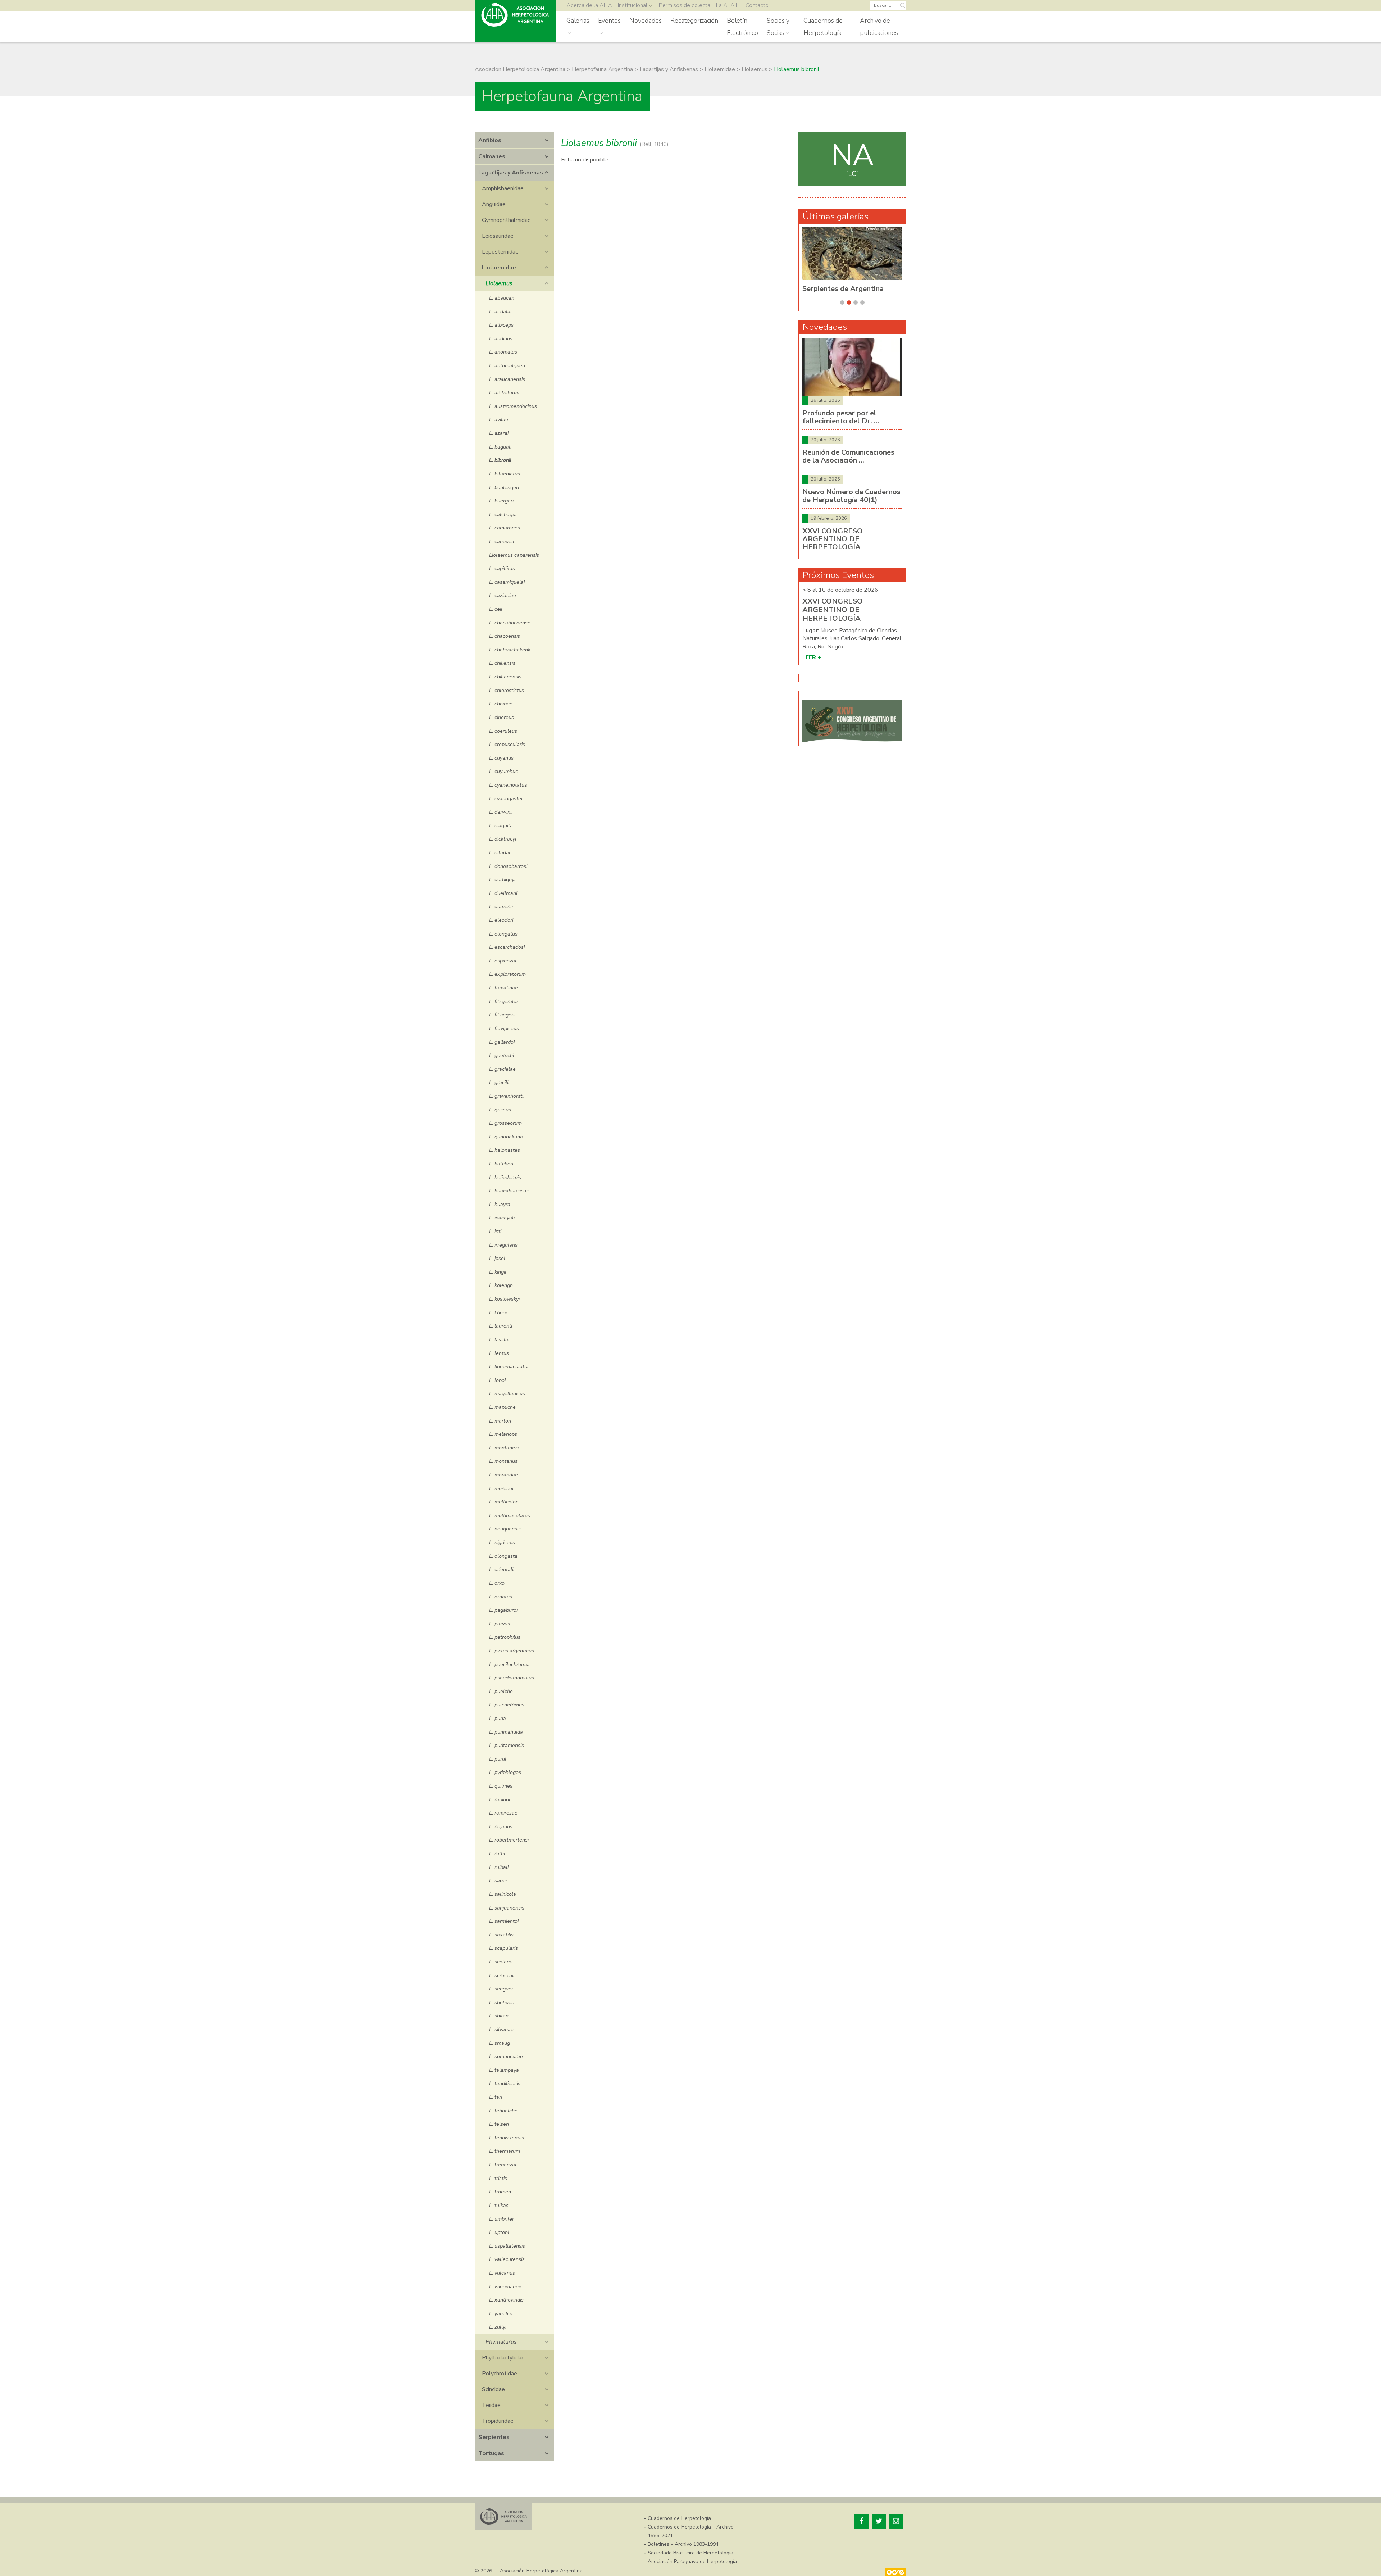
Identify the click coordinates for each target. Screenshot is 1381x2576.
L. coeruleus (503, 731)
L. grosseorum (505, 1123)
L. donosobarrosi (508, 866)
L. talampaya (504, 2070)
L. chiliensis (502, 663)
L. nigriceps (502, 1542)
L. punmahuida (506, 1732)
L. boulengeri (504, 487)
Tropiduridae (498, 2421)
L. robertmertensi (509, 1840)
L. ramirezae (503, 1813)
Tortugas (491, 2453)
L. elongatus (503, 934)
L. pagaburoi (503, 1610)
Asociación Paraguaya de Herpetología (692, 2561)
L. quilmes (501, 1786)
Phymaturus (501, 2342)
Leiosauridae (498, 236)
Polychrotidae (500, 2374)
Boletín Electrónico (742, 27)
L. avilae (499, 419)
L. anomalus (503, 352)
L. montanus (503, 1461)
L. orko (497, 1583)
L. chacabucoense (510, 623)
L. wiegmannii (505, 2286)
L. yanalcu (501, 2313)
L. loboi (497, 1380)
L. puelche (501, 1691)
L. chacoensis (505, 636)
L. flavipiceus (504, 1028)
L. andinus (501, 338)
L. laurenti (501, 1326)
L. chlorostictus (507, 690)
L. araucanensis (507, 379)
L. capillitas (502, 568)
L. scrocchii (502, 1975)
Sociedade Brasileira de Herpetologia (690, 2553)
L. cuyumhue (504, 771)
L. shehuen (502, 2002)
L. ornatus (501, 1597)
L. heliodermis (505, 1177)
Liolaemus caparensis (514, 555)
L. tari (496, 2097)
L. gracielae (502, 1069)
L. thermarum (505, 2151)
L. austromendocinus (513, 406)
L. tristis (498, 2178)
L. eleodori (501, 920)
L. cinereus (502, 717)
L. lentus (499, 1353)
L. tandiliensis (505, 2083)
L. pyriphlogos (505, 1772)
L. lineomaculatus (509, 1366)
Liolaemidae (499, 268)
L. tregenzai (503, 2165)
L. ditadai (500, 852)
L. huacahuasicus (509, 1191)
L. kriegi (498, 1312)
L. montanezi (504, 1448)
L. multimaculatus (510, 1515)
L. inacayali (502, 1218)
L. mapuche (502, 1407)
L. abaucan (502, 298)
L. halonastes (505, 1150)
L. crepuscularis (507, 744)
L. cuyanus (501, 758)
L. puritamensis (507, 1745)
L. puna (498, 1718)
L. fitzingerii (502, 1015)
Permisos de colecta (685, 5)
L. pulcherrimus (507, 1705)
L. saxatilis (501, 1935)
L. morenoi (501, 1488)
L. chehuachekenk (510, 650)
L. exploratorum (507, 974)
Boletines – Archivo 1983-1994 (683, 2544)
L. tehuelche (503, 2111)
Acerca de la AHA (589, 5)
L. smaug (500, 2043)
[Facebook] (862, 2522)
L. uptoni (499, 2232)
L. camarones (505, 528)
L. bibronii (500, 460)
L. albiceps (501, 325)
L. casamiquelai (507, 582)
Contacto (757, 5)
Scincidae (493, 2389)
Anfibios (490, 140)
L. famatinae (503, 988)
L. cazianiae (503, 595)
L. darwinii (501, 812)
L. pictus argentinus (512, 1651)
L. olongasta (503, 1556)
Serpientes (494, 2437)
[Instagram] (896, 2522)
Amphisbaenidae (503, 188)
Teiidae (491, 2405)
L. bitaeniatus (505, 474)
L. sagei (498, 1880)
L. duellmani (503, 893)
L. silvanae (501, 2029)
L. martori (500, 1421)
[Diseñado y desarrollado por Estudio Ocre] (895, 2572)
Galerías (578, 21)
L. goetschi (502, 1055)
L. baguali (500, 447)
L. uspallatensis (507, 2246)
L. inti (495, 1231)
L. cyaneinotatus (508, 785)
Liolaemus (499, 283)
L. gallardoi (502, 1042)
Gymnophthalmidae (506, 220)
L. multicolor (503, 1502)
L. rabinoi (500, 1799)
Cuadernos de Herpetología (823, 27)
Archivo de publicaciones (879, 27)
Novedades (646, 21)
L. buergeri (501, 501)
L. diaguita (501, 825)
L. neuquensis (505, 1529)
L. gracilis (500, 1082)
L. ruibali (499, 1867)
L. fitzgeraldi (503, 1001)
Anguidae (494, 204)
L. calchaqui (503, 514)
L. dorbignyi (502, 879)
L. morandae (503, 1475)
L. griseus (500, 1110)
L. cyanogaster (506, 798)
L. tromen (500, 2192)
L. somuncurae (506, 2056)
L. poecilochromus (510, 1664)
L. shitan (499, 2016)
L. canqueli (502, 541)
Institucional (633, 5)
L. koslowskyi (504, 1299)
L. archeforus (504, 392)
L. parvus (500, 1624)
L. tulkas (499, 2205)
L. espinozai (503, 961)
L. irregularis (503, 1245)
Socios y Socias (778, 27)
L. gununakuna (506, 1137)
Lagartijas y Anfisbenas (511, 173)
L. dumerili (501, 906)
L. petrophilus (505, 1637)
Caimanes (492, 156)
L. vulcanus (502, 2273)
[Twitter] (879, 2522)
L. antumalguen (507, 365)
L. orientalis (502, 1569)
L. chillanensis (505, 677)
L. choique (501, 704)
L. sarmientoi (504, 1921)
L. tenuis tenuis (507, 2138)
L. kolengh (501, 1285)
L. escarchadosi (507, 947)
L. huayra (500, 1204)
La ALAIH (728, 5)
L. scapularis (503, 1948)
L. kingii (498, 1272)
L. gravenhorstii (507, 1096)
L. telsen (499, 2124)
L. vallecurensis (507, 2259)
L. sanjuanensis (507, 1908)
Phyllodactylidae (503, 2358)
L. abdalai (500, 311)
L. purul (498, 1759)
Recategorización (694, 21)
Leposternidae (500, 252)
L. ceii (496, 609)
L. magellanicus (507, 1393)
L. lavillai (499, 1339)
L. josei (497, 1258)
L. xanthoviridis (506, 2300)
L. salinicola (503, 1894)
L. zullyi (498, 2327)
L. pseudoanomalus (512, 1678)
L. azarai (499, 433)
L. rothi (497, 1853)
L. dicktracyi (503, 839)
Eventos (609, 21)
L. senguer (501, 1989)
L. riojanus (501, 1826)
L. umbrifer (502, 2219)
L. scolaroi (501, 1962)
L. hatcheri (501, 1164)
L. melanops (503, 1434)
